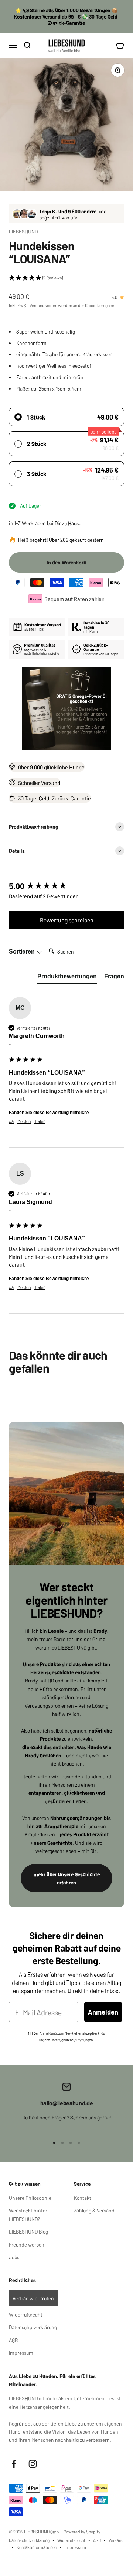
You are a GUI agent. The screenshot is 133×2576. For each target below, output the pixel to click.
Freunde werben (27, 2244)
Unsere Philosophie (30, 2198)
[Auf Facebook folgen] (14, 2464)
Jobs (14, 2257)
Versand (116, 2540)
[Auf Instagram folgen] (33, 2464)
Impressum (21, 2353)
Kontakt (83, 2198)
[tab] (67, 978)
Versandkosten (43, 305)
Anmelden (103, 2012)
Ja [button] (11, 1121)
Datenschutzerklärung (33, 2327)
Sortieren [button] (23, 952)
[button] (66, 278)
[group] (66, 887)
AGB (13, 2340)
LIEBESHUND (23, 231)
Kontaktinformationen (37, 2547)
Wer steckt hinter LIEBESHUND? (28, 2214)
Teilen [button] (40, 1121)
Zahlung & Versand (94, 2210)
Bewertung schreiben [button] (67, 920)
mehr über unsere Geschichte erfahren (67, 1878)
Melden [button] (24, 1121)
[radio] (66, 417)
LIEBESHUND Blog (28, 2231)
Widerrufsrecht (26, 2314)
